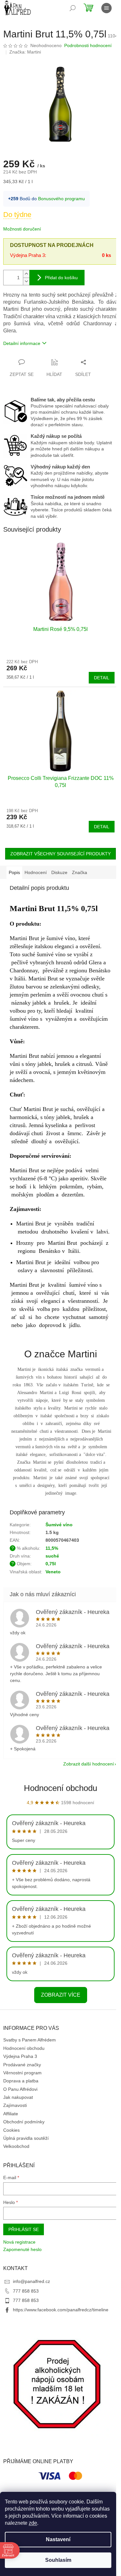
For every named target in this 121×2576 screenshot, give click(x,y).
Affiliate (11, 2114)
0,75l (51, 1564)
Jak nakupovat (18, 2097)
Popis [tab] (14, 872)
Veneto (53, 1572)
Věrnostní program (22, 2073)
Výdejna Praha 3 (20, 2056)
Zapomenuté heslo (22, 2249)
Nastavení (58, 2539)
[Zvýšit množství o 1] (26, 274)
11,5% (52, 1548)
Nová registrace (19, 2242)
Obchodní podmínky (24, 2122)
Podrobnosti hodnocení (88, 45)
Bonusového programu (61, 199)
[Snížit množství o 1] (26, 281)
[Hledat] (73, 8)
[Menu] (106, 8)
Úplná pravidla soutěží (26, 2138)
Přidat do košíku (61, 278)
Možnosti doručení (22, 229)
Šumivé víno (59, 1525)
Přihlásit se (24, 2229)
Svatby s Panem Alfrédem (30, 2040)
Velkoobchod (16, 2146)
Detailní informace (22, 343)
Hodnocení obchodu (60, 1788)
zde (33, 2523)
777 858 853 (26, 2291)
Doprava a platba (21, 2081)
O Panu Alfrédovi (20, 2089)
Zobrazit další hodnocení (89, 1764)
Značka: (25, 52)
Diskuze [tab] (59, 872)
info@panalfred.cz (31, 2281)
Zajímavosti (15, 2105)
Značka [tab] (80, 872)
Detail (102, 678)
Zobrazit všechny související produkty (60, 854)
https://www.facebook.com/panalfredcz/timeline (61, 2310)
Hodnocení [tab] (36, 872)
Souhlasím (58, 2560)
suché (52, 1556)
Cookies (11, 2130)
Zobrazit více (61, 1995)
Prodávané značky (22, 2065)
